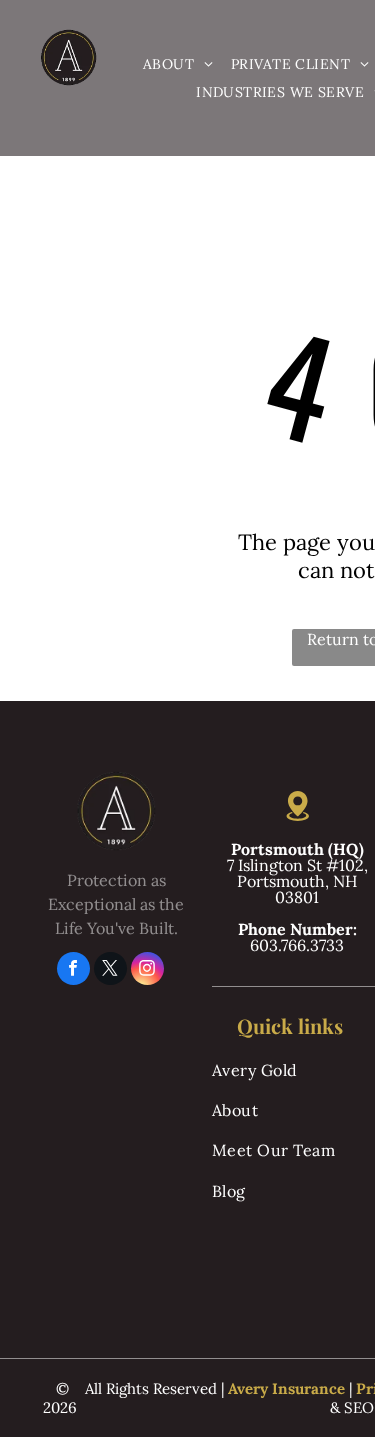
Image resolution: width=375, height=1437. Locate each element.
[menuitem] (178, 65)
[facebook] (73, 971)
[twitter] (110, 971)
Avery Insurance (286, 1388)
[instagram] (147, 971)
